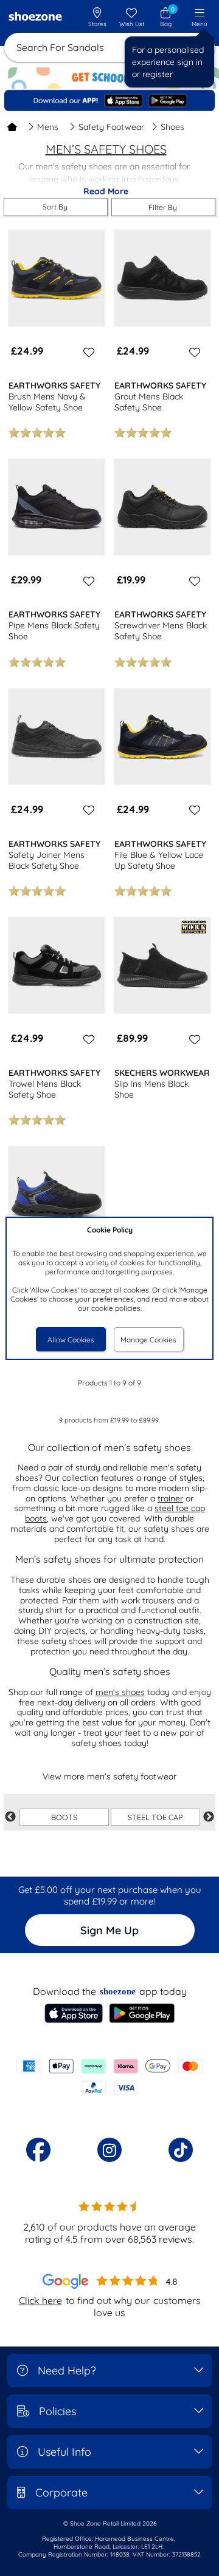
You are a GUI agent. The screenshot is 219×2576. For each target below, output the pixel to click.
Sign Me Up (109, 1930)
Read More (106, 191)
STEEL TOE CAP (155, 1817)
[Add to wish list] (87, 352)
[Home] (12, 127)
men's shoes (120, 1692)
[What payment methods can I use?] (109, 2077)
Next (209, 1817)
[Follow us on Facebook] (38, 2150)
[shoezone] (35, 18)
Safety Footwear (111, 127)
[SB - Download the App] (109, 100)
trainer (170, 1498)
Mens (48, 127)
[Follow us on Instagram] (109, 2150)
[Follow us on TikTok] (181, 2150)
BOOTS (64, 1817)
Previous (10, 1817)
